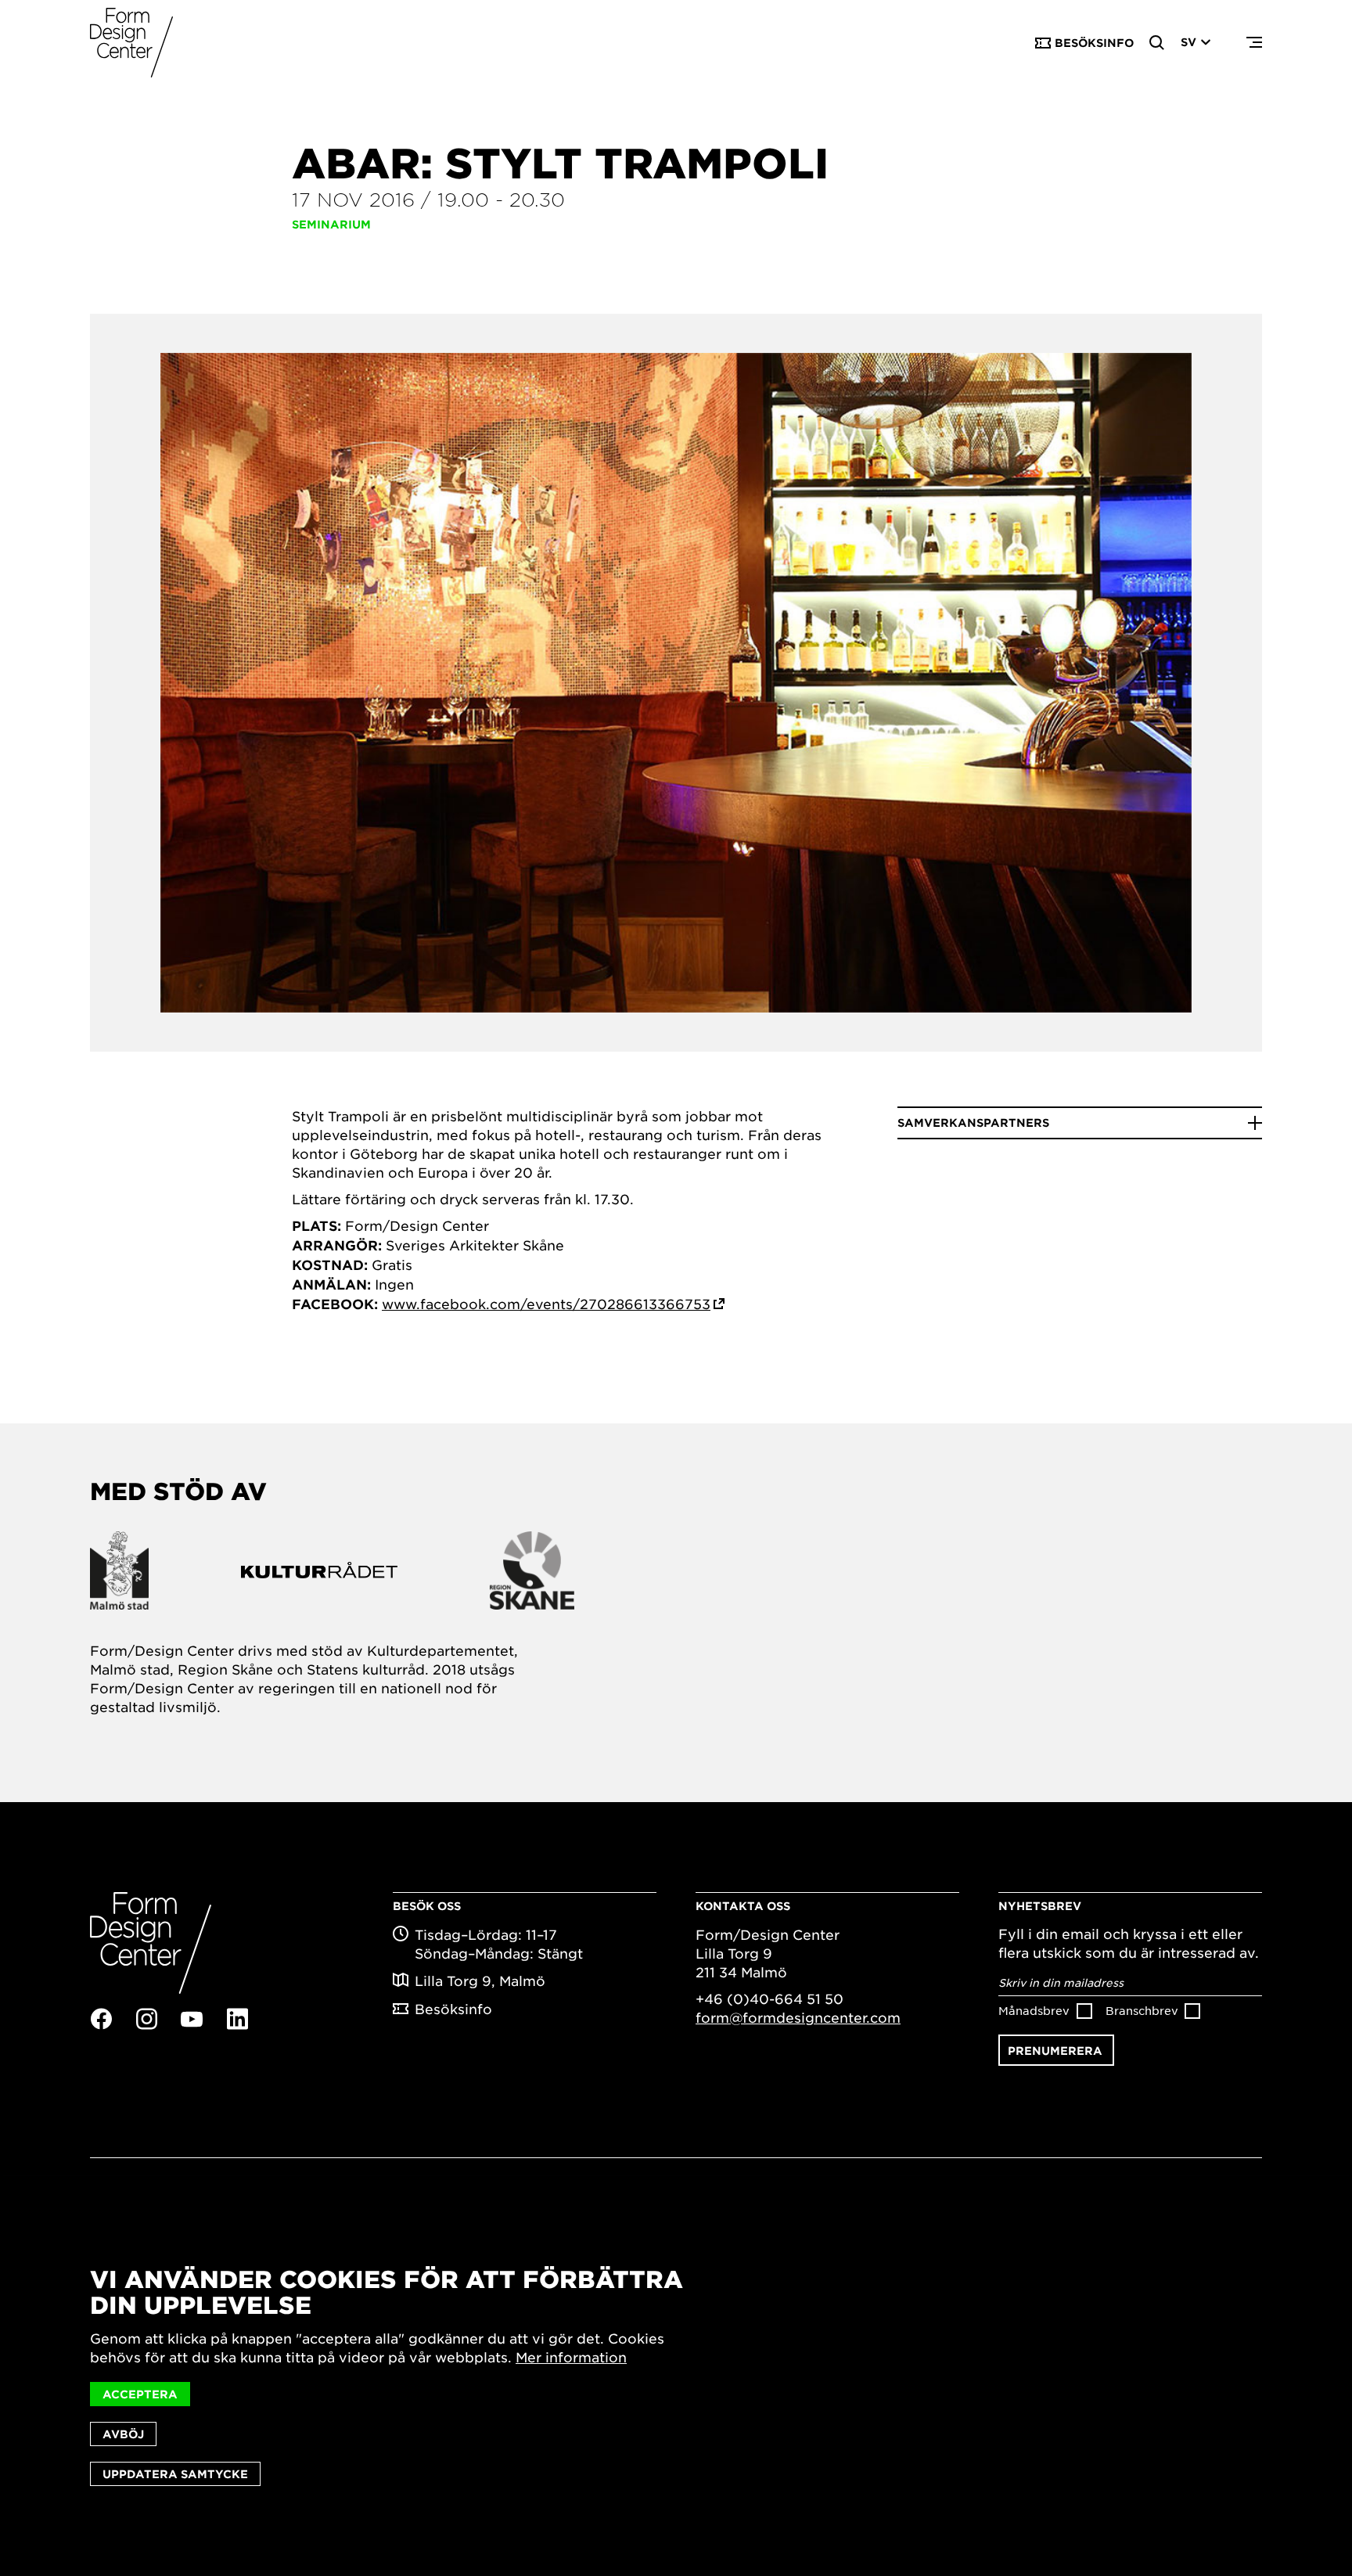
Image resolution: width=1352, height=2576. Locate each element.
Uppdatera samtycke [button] (175, 2474)
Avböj (123, 2434)
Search (1157, 43)
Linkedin (237, 2019)
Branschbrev (1142, 2010)
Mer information (571, 2357)
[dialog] (676, 2376)
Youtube (192, 2020)
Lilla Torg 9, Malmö (480, 1981)
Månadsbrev (1034, 2010)
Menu (1254, 43)
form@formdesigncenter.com (798, 2017)
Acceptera (140, 2394)
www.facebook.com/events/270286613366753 (546, 1304)
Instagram (146, 2019)
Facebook (101, 2019)
